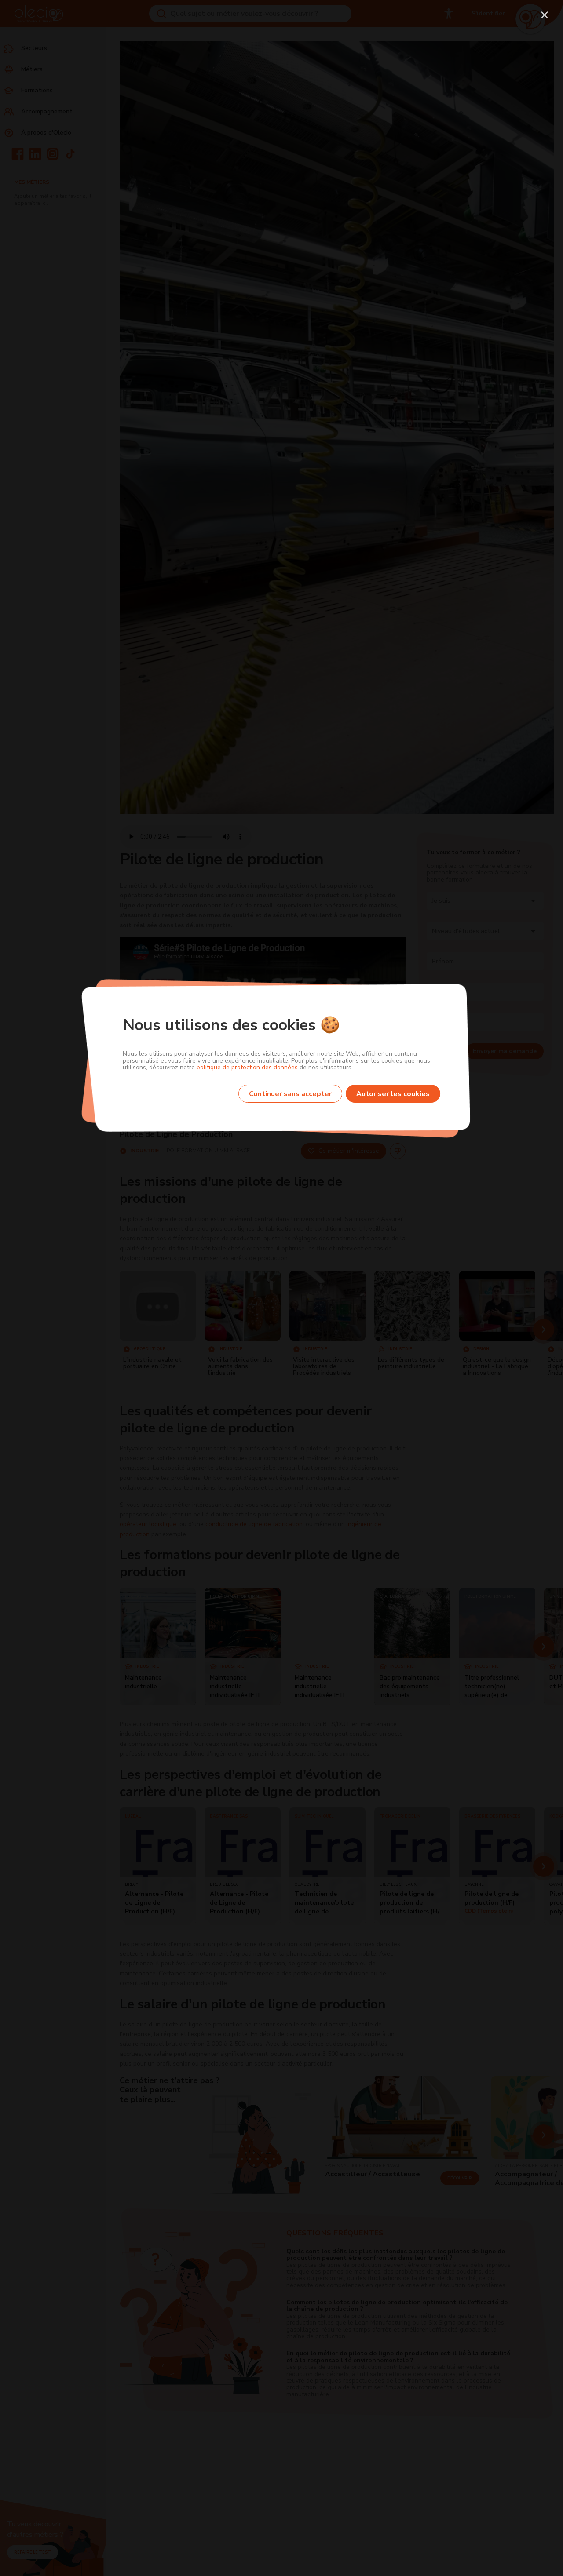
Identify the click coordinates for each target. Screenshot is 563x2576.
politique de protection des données (248, 1067)
